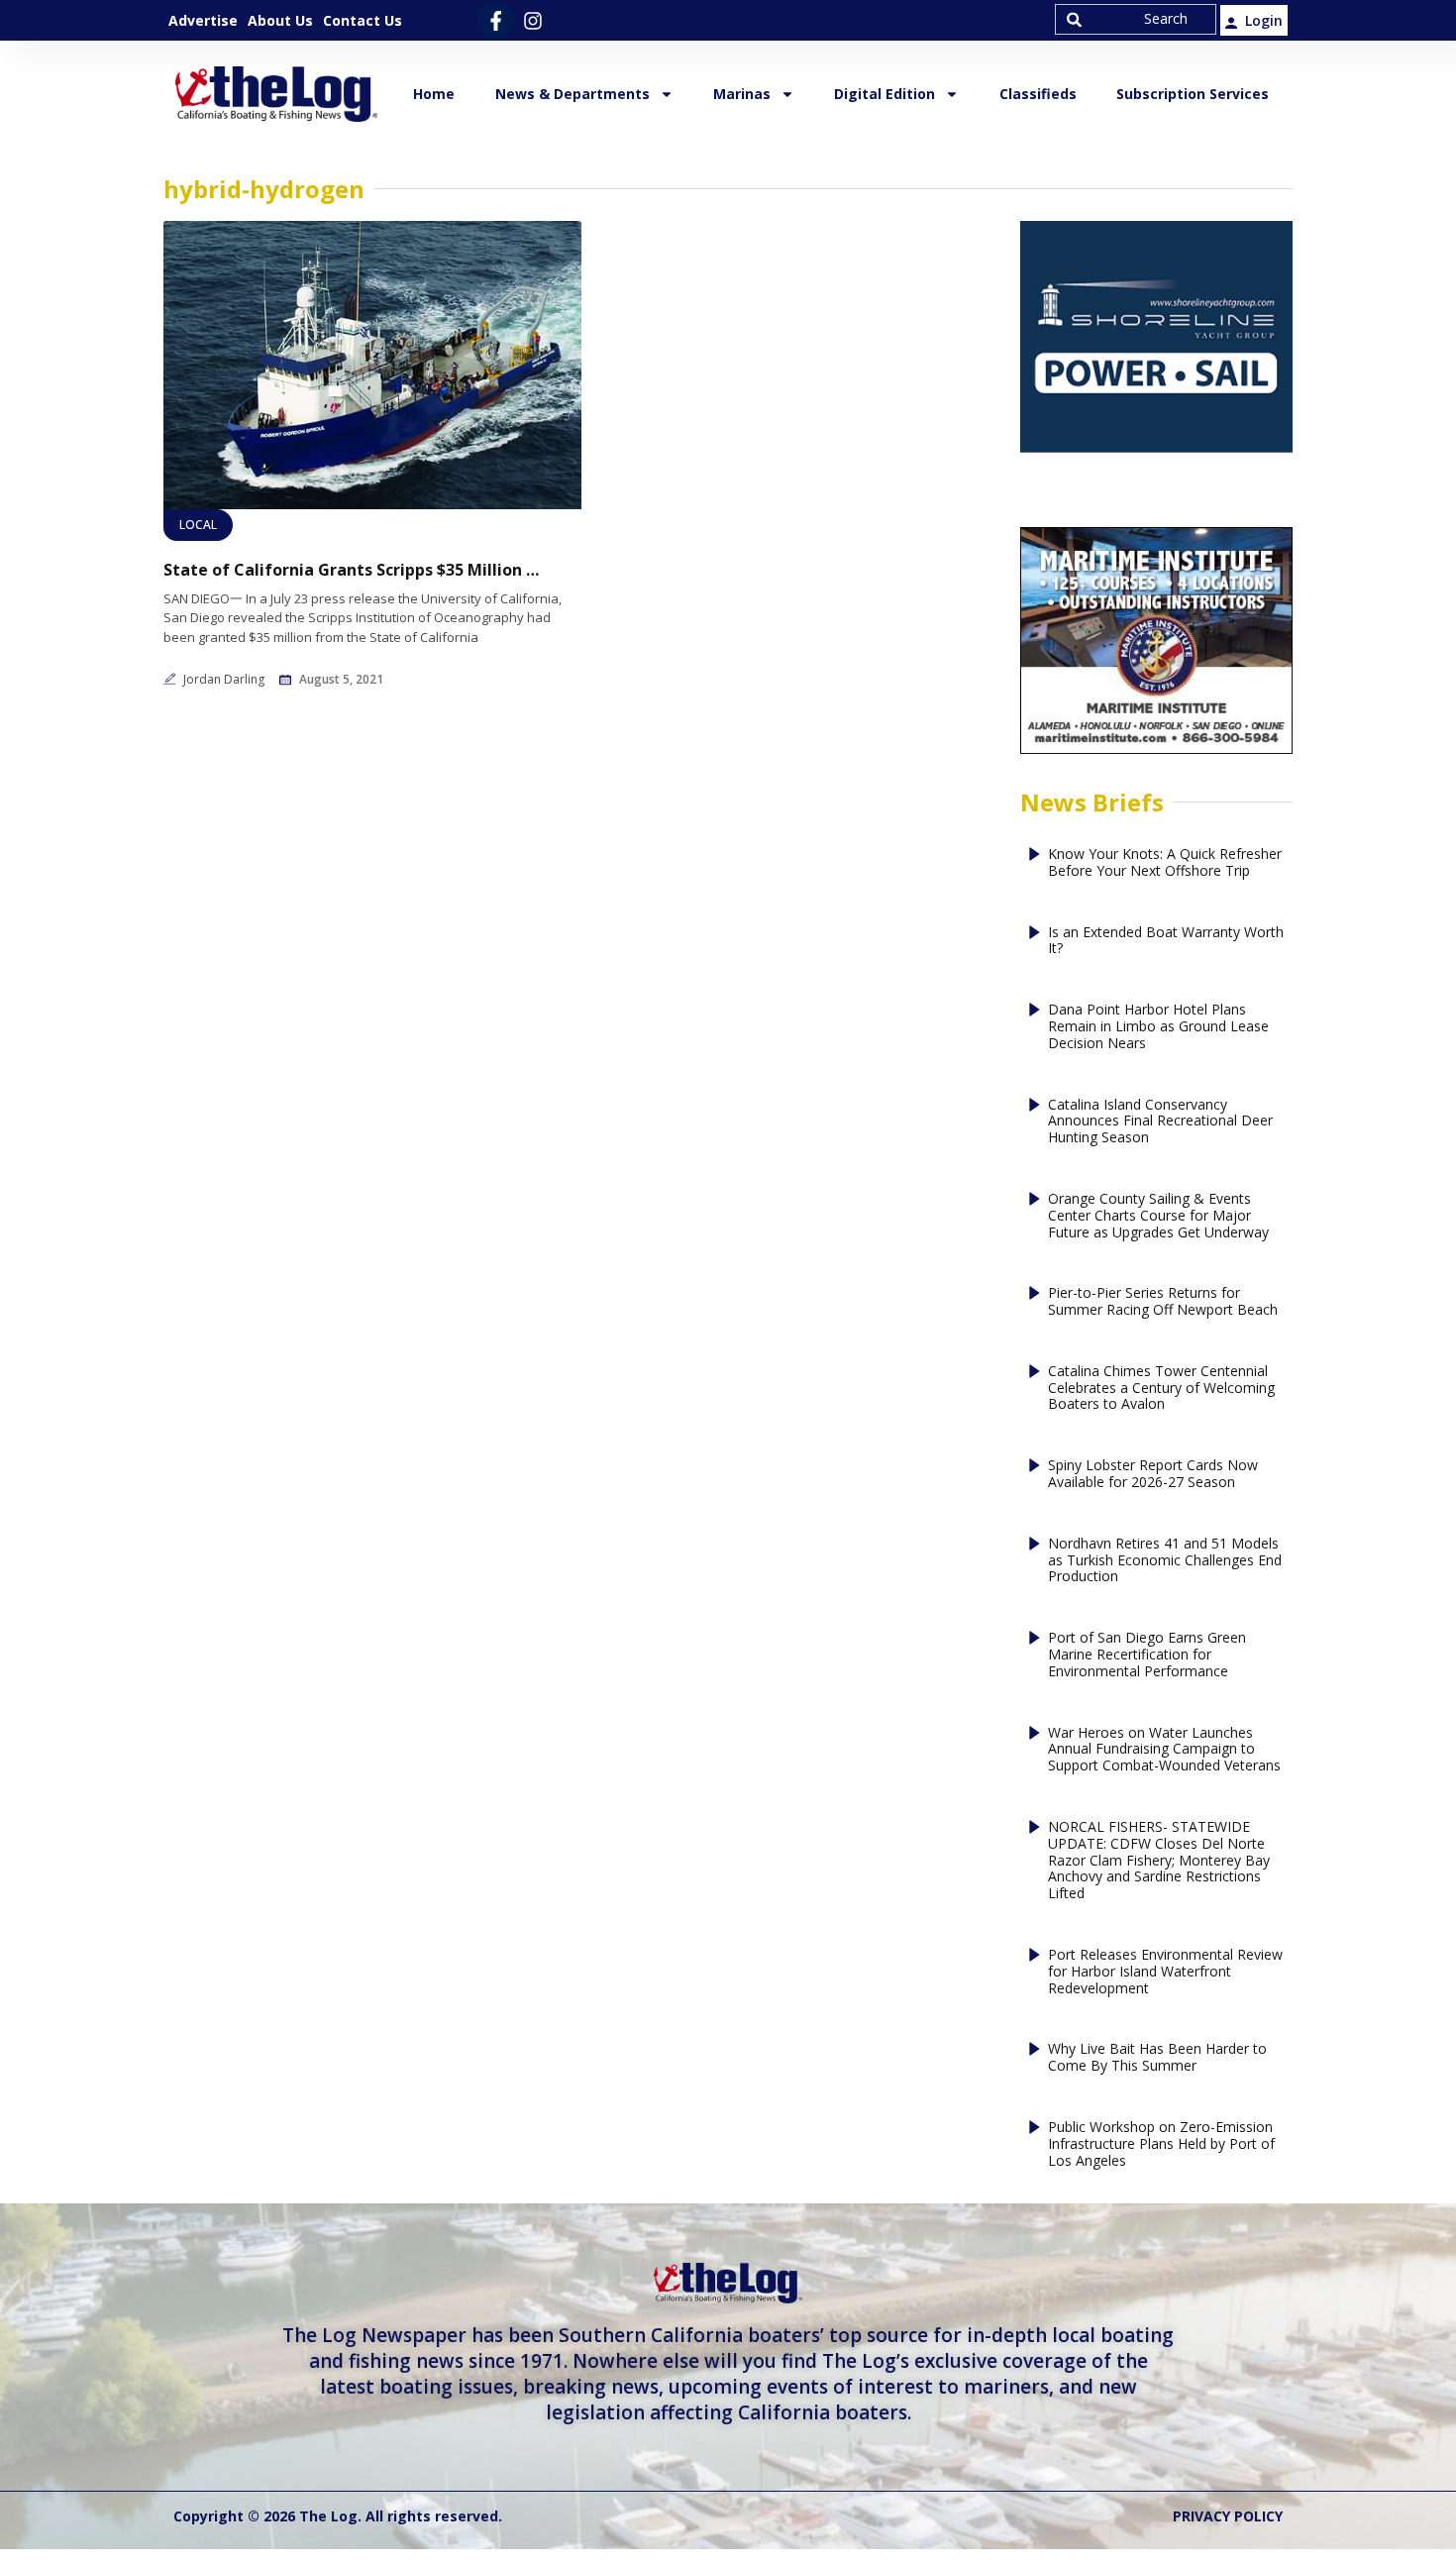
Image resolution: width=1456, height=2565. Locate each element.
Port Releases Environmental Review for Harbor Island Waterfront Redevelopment (1165, 1972)
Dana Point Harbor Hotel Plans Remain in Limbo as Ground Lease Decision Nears (1158, 1026)
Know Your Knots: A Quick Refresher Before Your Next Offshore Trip (1165, 863)
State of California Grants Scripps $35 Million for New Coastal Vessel (352, 570)
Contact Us (363, 20)
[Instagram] (532, 20)
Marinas (742, 94)
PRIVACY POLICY (1228, 2516)
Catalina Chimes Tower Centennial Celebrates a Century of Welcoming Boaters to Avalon (1161, 1388)
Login (1264, 20)
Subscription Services (1193, 94)
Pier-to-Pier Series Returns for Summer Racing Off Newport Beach (1163, 1302)
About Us (280, 20)
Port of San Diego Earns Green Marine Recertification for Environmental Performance (1147, 1655)
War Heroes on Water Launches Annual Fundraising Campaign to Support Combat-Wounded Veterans (1164, 1750)
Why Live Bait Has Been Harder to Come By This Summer (1157, 2058)
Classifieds (1038, 94)
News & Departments (572, 94)
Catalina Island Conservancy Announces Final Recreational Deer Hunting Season (1160, 1122)
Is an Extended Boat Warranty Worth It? (1166, 941)
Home (434, 94)
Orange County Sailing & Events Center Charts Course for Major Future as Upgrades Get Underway (1158, 1216)
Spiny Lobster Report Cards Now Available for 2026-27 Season (1153, 1474)
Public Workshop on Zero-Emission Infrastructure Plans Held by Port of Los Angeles (1161, 2144)
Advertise (203, 20)
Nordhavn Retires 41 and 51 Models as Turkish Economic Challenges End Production (1165, 1560)
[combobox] (1136, 19)
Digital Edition (884, 94)
